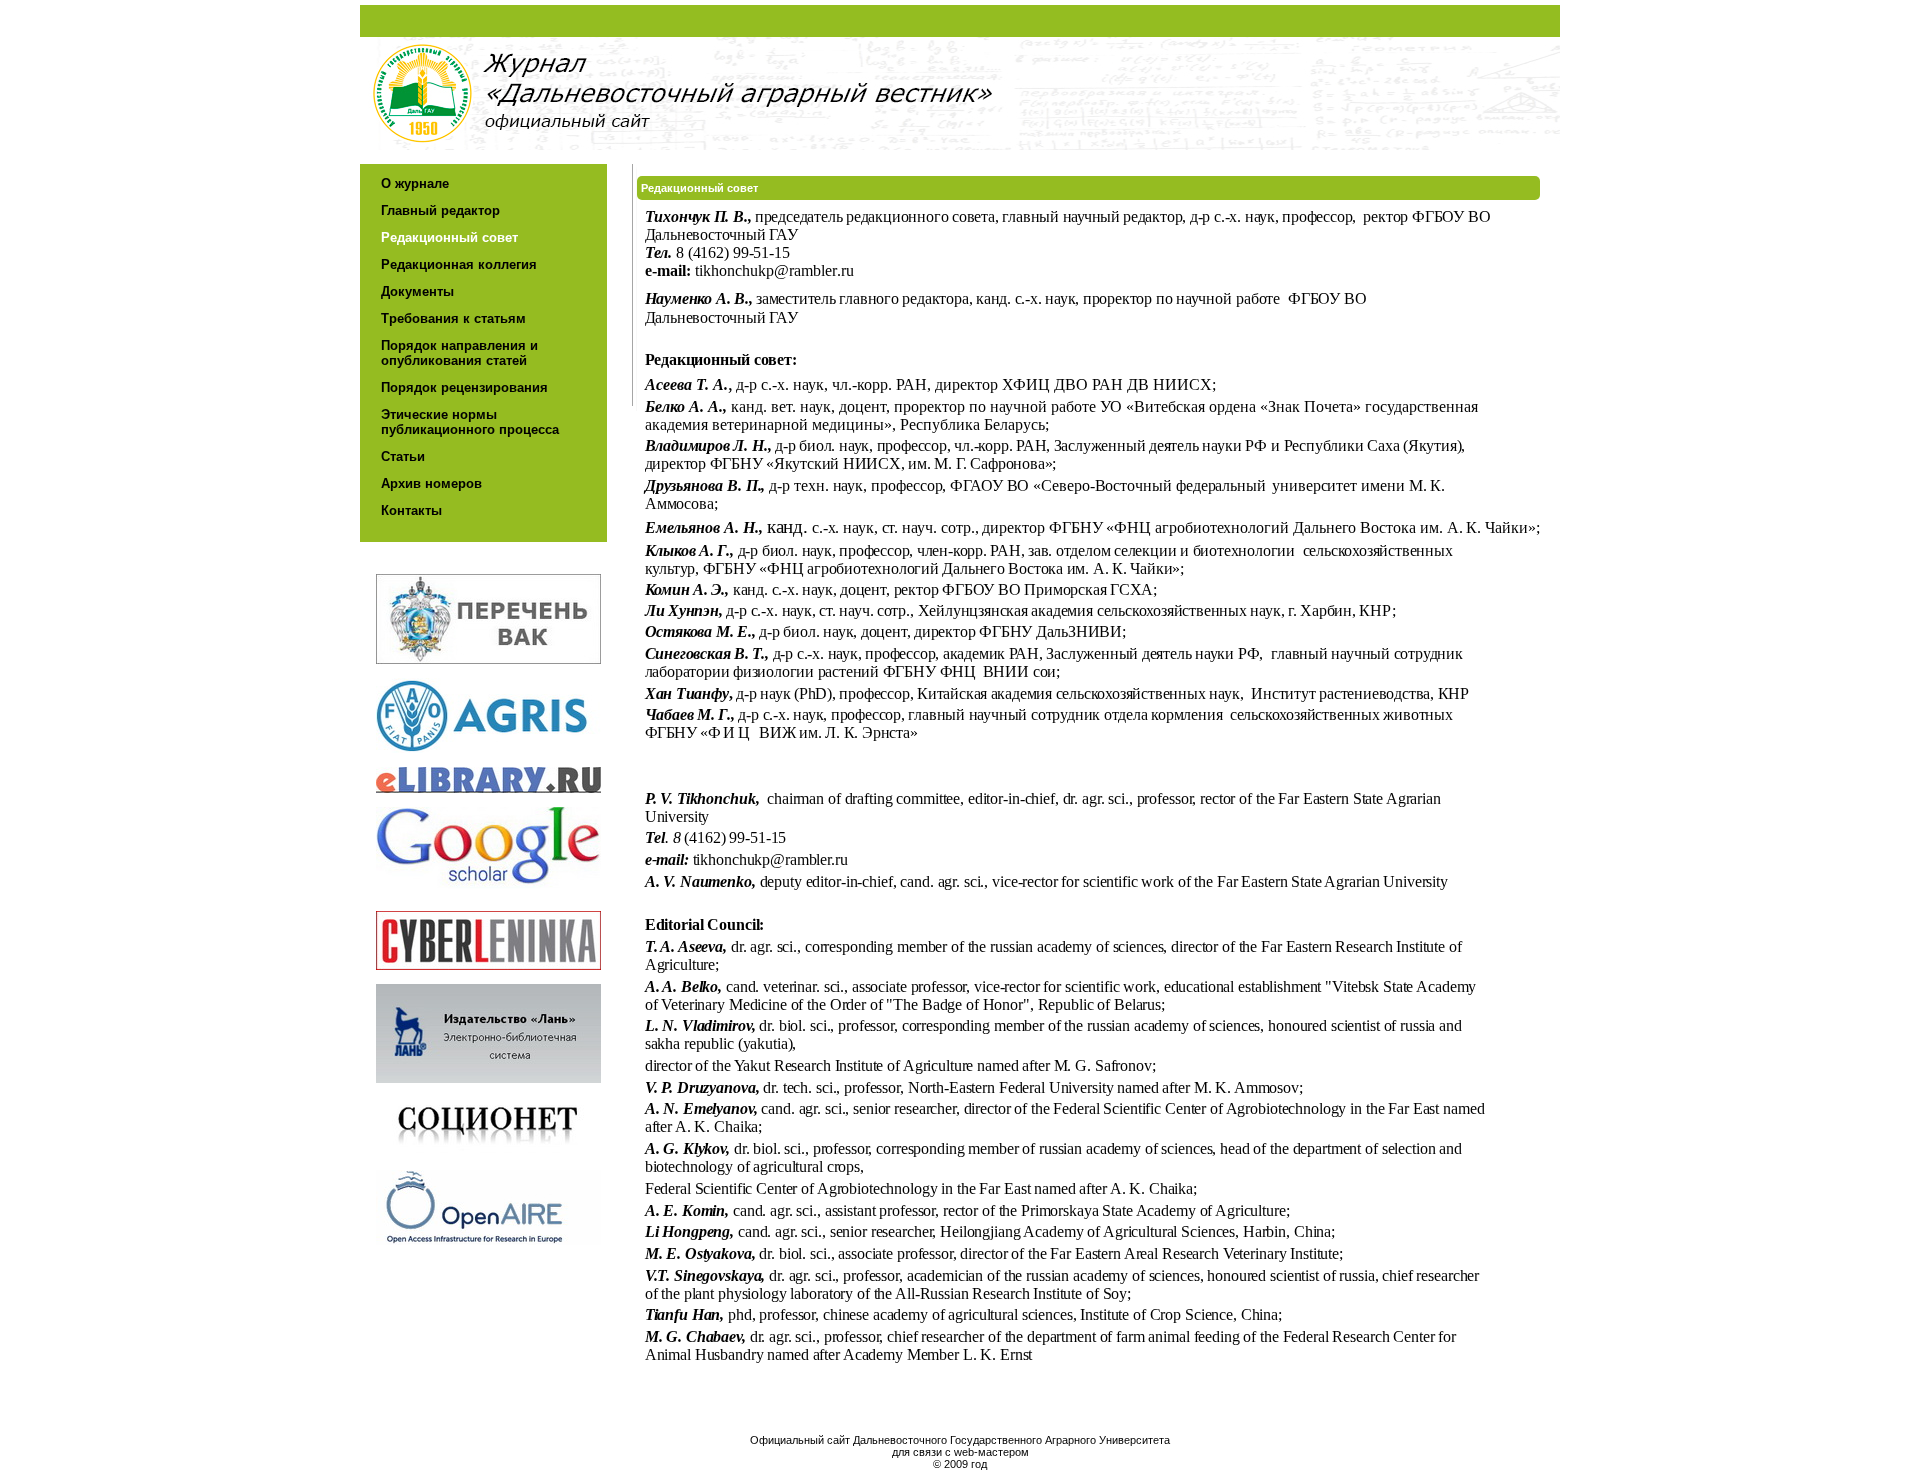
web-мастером (991, 1452)
